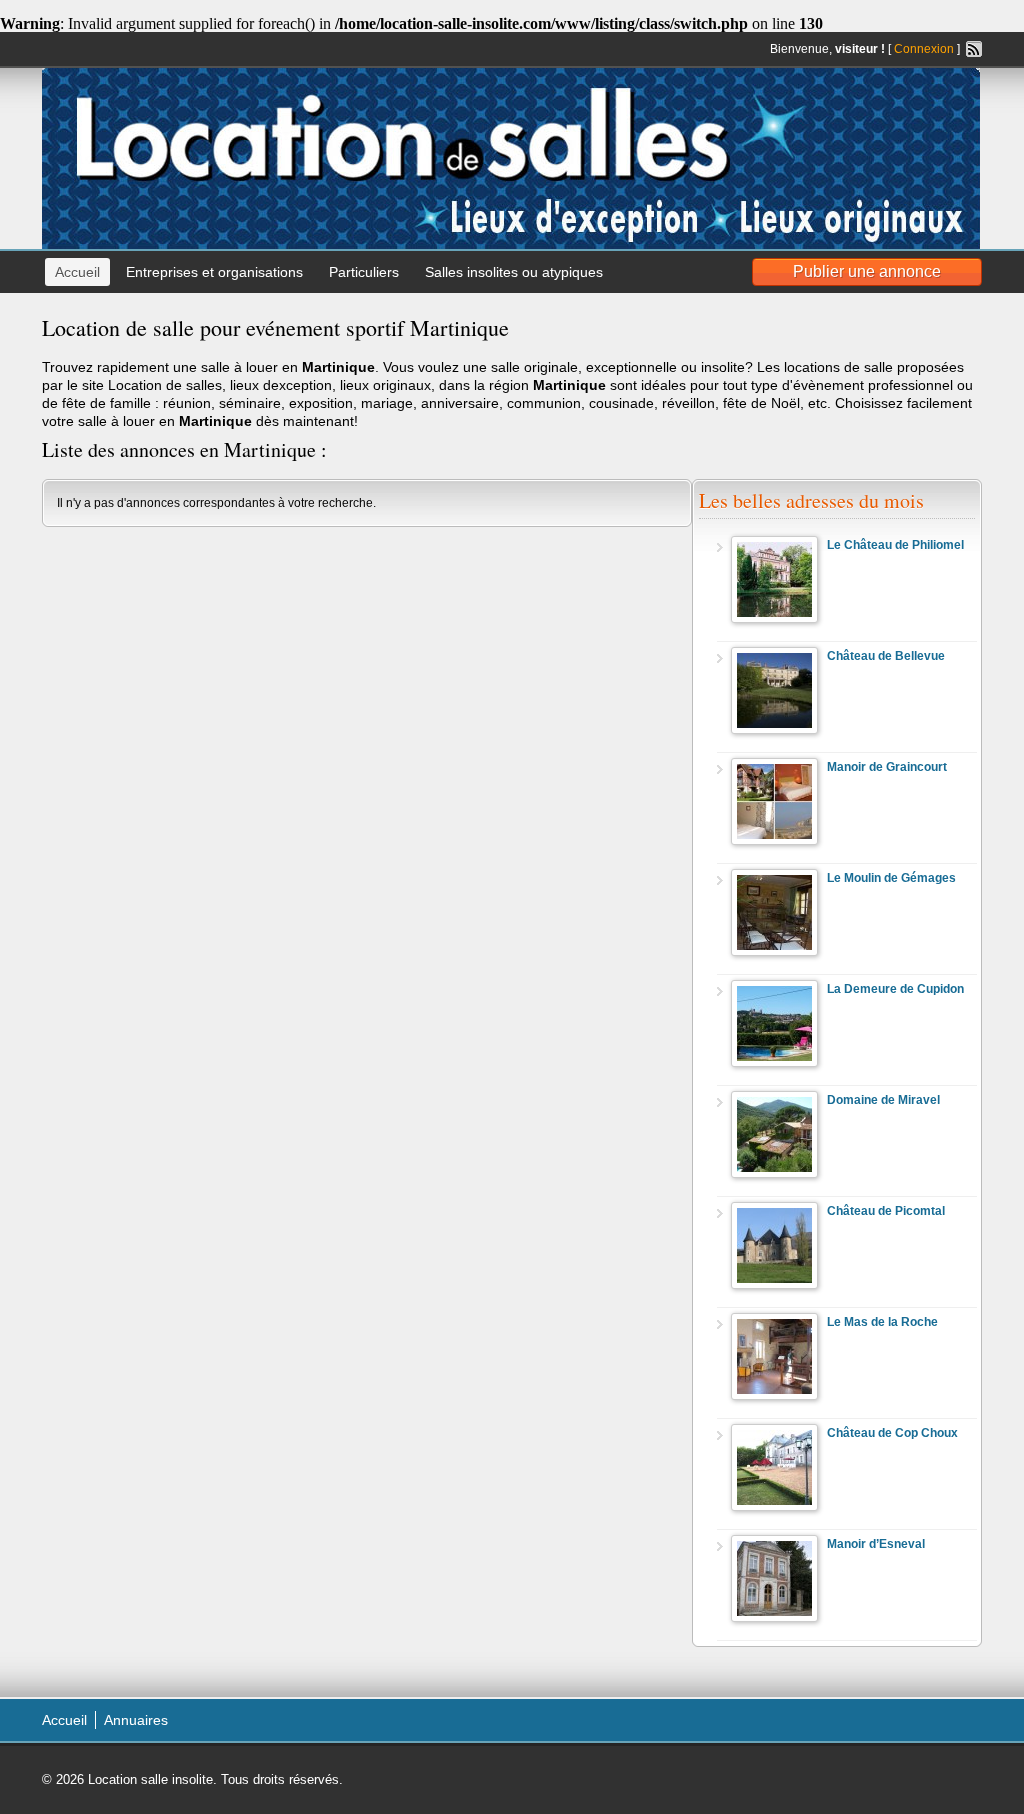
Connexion (924, 49)
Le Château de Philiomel (895, 545)
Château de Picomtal (886, 1211)
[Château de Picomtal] (774, 1285)
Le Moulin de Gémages (891, 878)
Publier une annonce (867, 271)
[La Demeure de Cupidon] (774, 1063)
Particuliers (364, 272)
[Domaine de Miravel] (774, 1174)
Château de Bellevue (886, 656)
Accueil (77, 272)
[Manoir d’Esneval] (774, 1618)
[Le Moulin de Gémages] (774, 952)
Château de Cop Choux (892, 1433)
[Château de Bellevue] (774, 730)
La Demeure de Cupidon (895, 989)
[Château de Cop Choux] (774, 1507)
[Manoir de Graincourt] (774, 841)
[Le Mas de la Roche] (774, 1396)
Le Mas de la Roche (882, 1322)
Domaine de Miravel (883, 1100)
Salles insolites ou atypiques (514, 272)
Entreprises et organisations (214, 272)
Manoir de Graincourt (887, 767)
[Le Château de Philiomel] (774, 619)
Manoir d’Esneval (876, 1544)
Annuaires (136, 1720)
